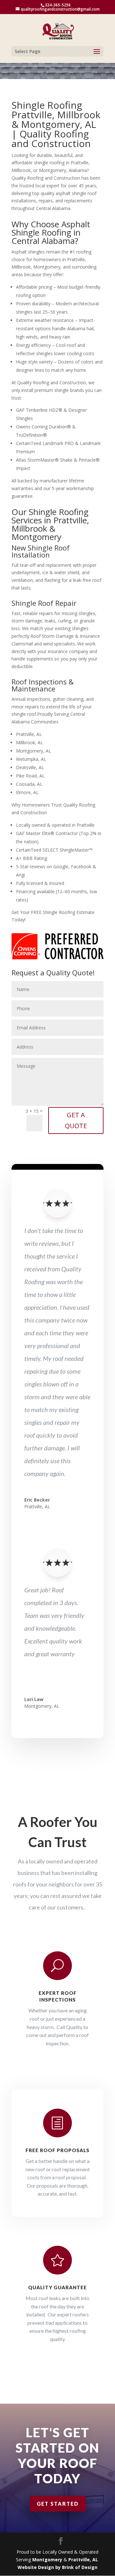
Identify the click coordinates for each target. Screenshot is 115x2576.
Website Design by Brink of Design (57, 2567)
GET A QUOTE (76, 1120)
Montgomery (47, 2560)
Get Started (58, 2504)
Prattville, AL (84, 2560)
